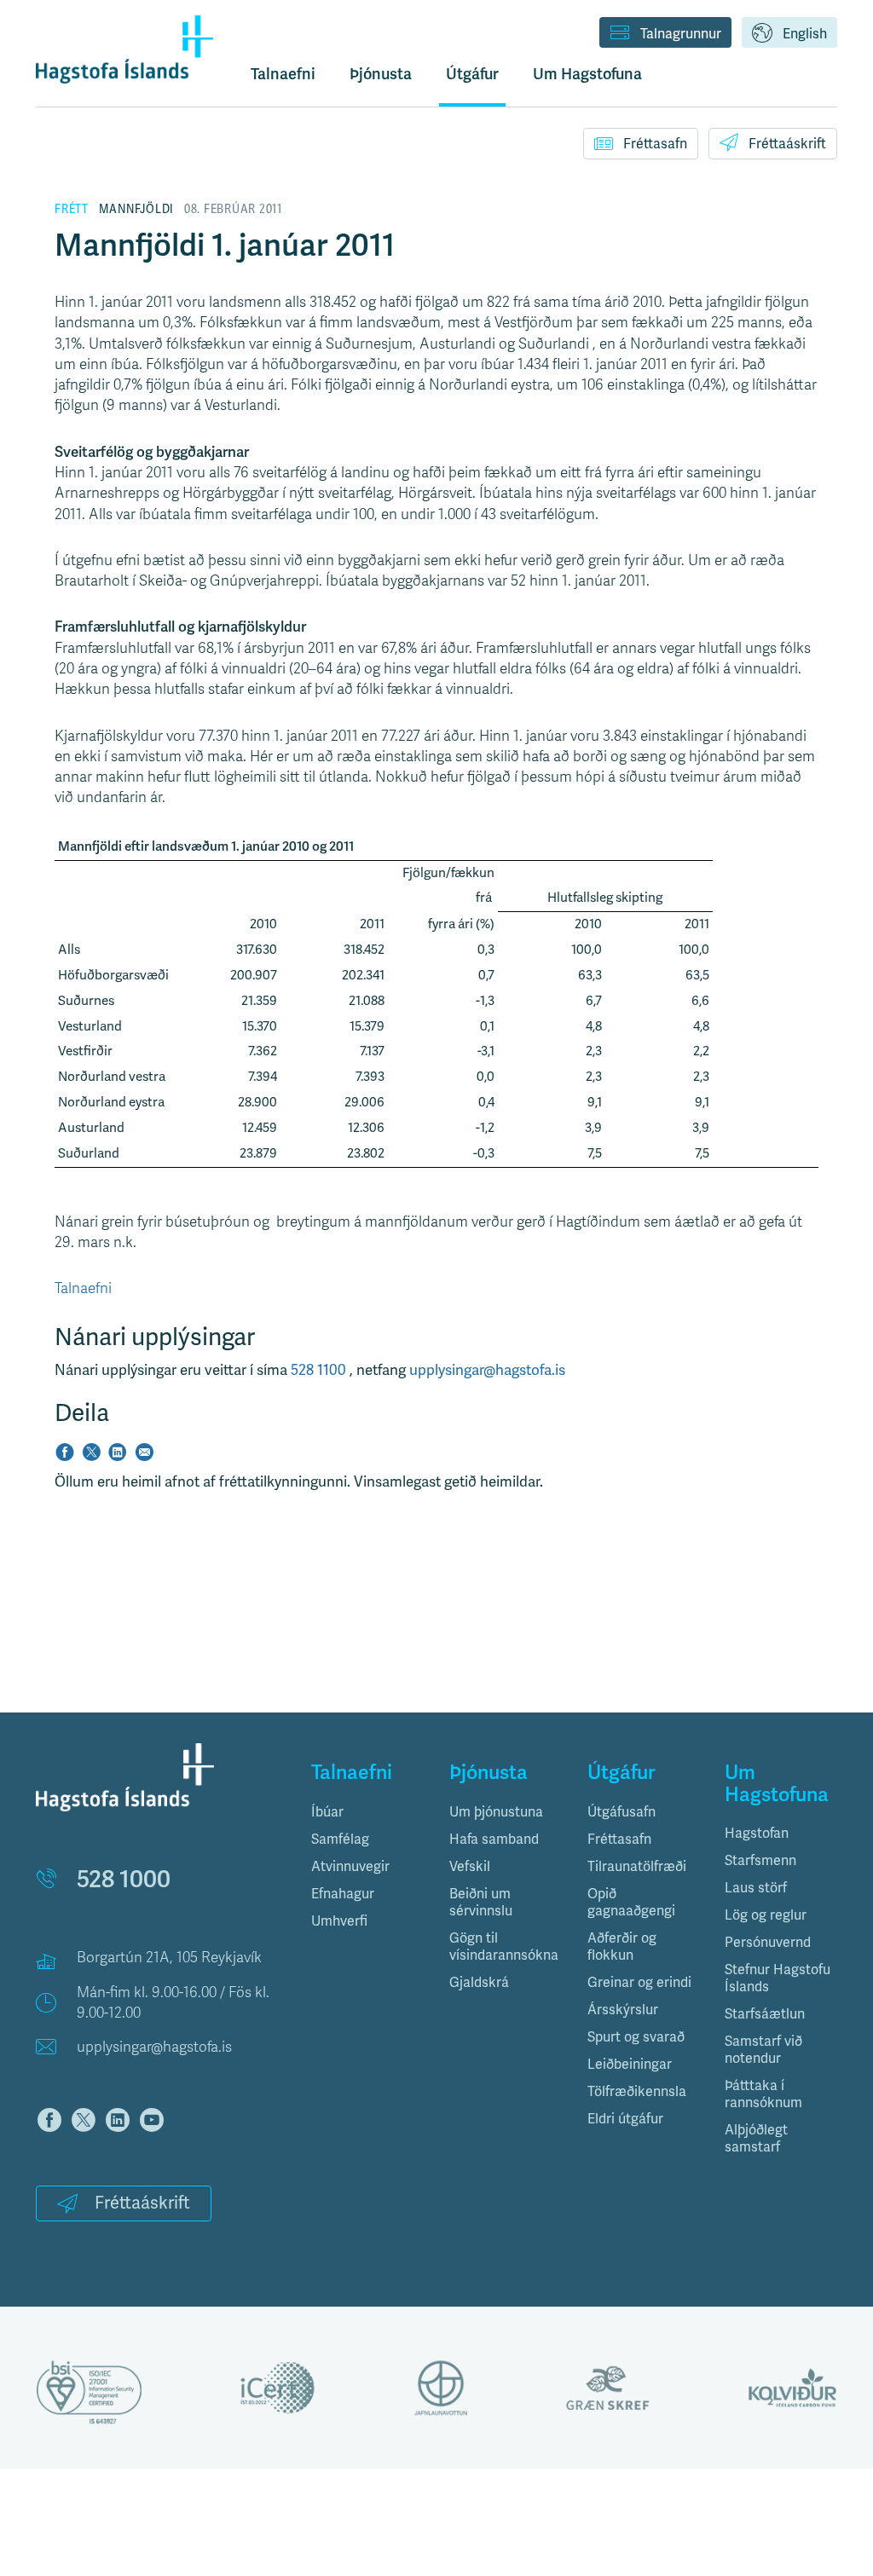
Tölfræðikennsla (637, 2092)
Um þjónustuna (496, 1812)
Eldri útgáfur (625, 2119)
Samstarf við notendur (763, 2050)
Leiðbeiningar (630, 2065)
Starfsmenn (760, 1861)
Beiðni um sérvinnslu (481, 1903)
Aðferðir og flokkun (622, 1947)
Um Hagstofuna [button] (587, 74)
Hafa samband (494, 1840)
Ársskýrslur (623, 2010)
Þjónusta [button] (381, 74)
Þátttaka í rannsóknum (763, 2094)
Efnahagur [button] (343, 1894)
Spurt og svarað (636, 2037)
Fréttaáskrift (787, 144)
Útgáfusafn (622, 1812)
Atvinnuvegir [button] (350, 1867)
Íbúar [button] (327, 1812)
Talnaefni (283, 74)
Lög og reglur (766, 1915)
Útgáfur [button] (472, 74)
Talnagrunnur (681, 34)
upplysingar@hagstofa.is (487, 1370)
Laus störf (756, 1888)
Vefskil (470, 1867)
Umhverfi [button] (339, 1921)
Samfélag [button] (340, 1840)
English (805, 34)
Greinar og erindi (639, 1983)
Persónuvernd (768, 1943)
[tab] (367, 1812)
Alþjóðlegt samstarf (756, 2139)
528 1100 (320, 1370)
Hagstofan (757, 1834)
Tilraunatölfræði (637, 1867)
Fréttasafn (655, 144)
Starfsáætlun (765, 2014)
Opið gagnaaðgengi (631, 1903)
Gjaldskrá (479, 1983)
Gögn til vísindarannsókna (504, 1947)
